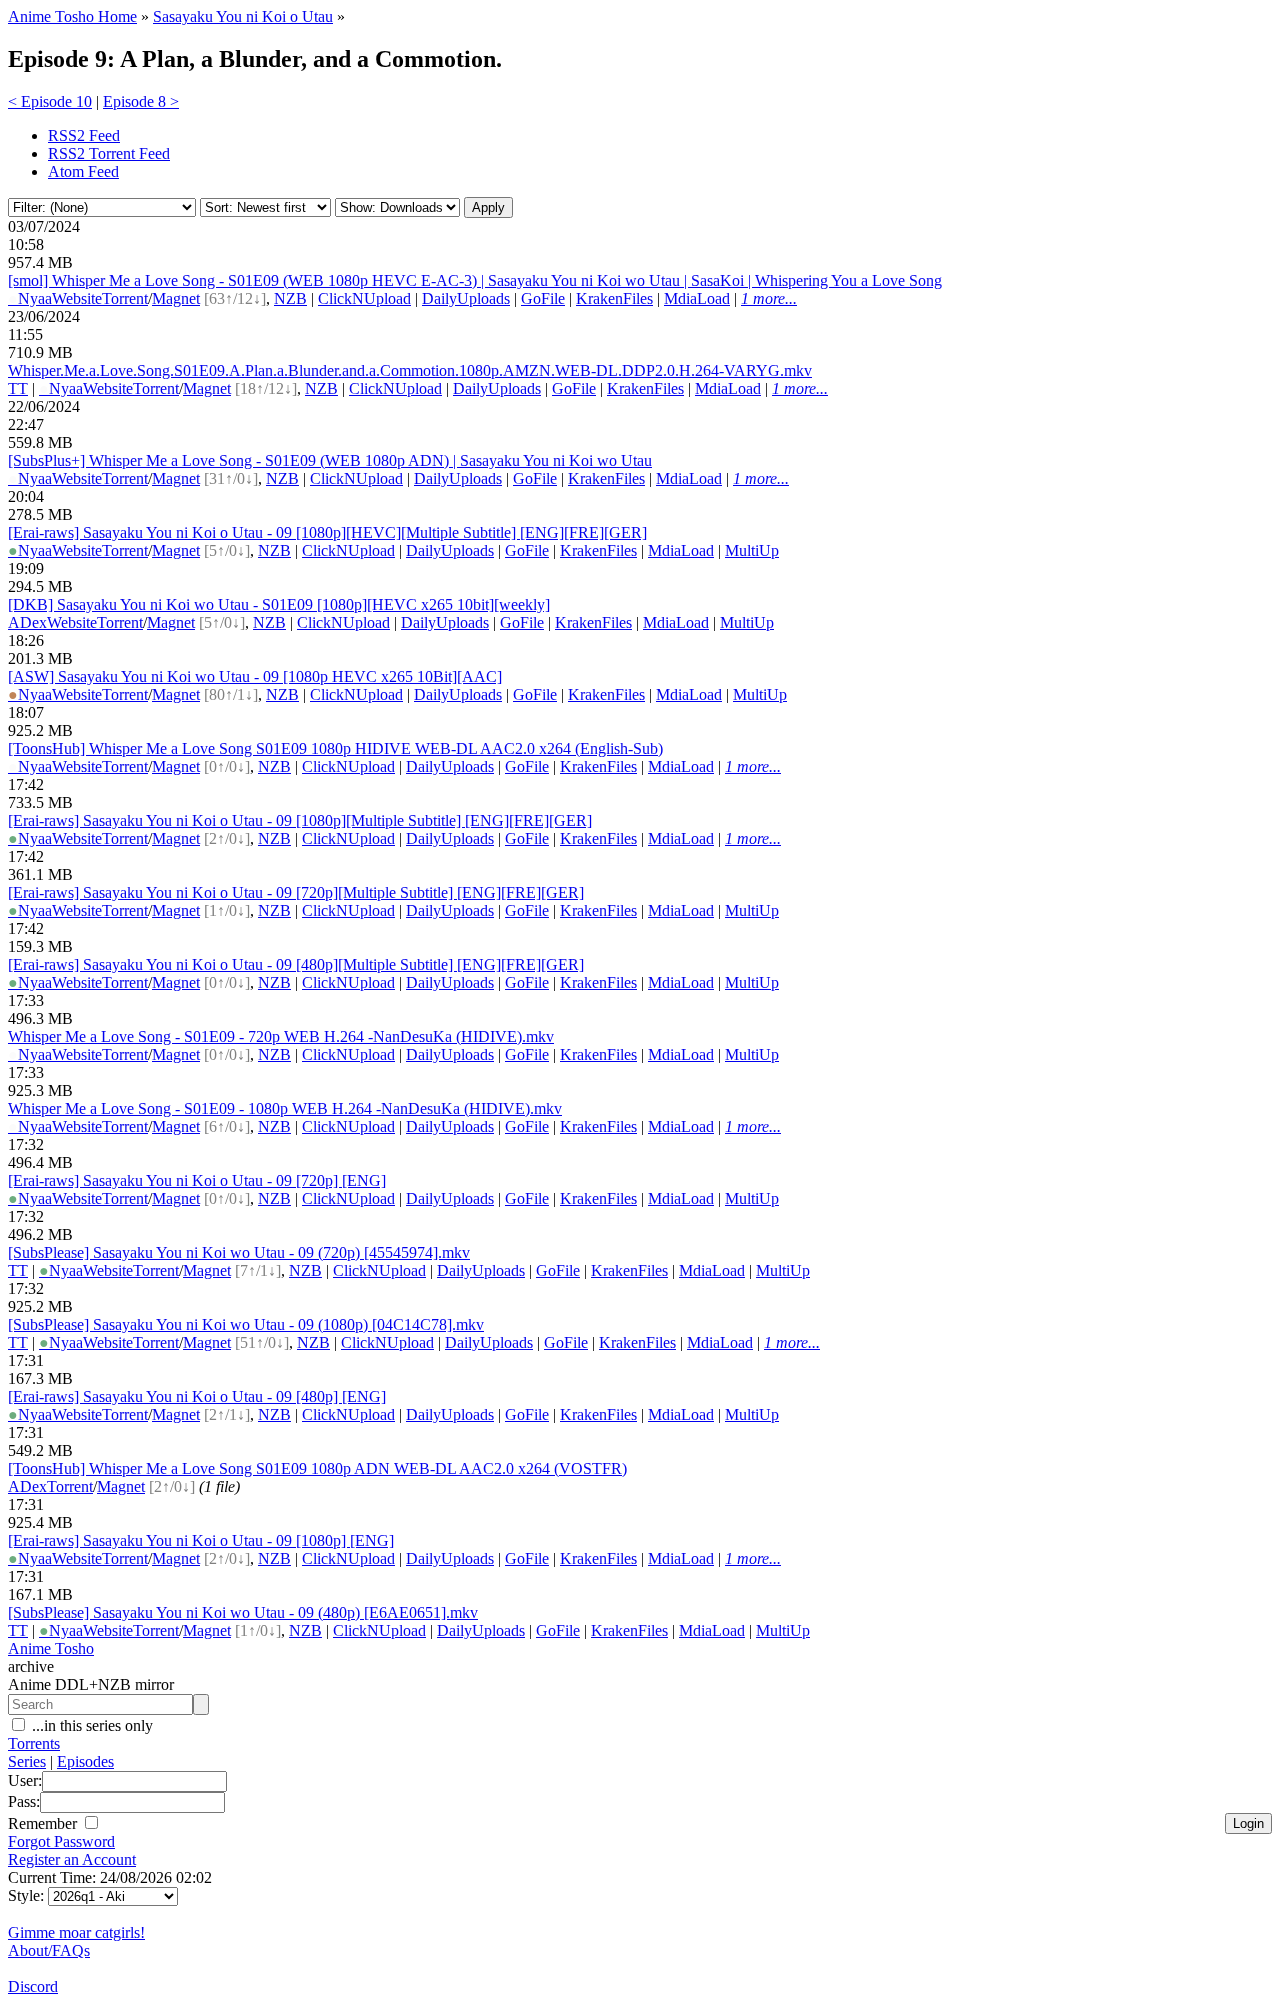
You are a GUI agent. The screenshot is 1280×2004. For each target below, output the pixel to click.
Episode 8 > (141, 101)
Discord (33, 1986)
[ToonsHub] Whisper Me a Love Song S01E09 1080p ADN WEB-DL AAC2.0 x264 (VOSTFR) (317, 1468)
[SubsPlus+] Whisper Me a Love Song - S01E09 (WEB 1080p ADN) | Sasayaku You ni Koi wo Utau (330, 460)
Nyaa (30, 298)
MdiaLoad (697, 298)
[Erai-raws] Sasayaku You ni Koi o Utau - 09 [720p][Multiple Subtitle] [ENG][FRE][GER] (296, 892)
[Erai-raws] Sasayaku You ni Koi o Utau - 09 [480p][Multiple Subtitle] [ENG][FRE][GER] (296, 964)
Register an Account (72, 1859)
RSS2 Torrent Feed (109, 153)
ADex (27, 622)
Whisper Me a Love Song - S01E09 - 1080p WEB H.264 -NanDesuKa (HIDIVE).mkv (285, 1108)
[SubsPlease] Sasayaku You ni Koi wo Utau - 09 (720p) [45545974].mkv (239, 1252)
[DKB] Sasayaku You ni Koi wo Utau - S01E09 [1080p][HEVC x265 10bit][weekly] (279, 604)
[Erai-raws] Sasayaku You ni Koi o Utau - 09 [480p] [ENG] (197, 1396)
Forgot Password (61, 1841)
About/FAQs (49, 1950)
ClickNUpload (364, 298)
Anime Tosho (51, 1648)
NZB (290, 298)
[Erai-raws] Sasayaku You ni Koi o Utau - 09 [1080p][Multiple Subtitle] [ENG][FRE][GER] (300, 820)
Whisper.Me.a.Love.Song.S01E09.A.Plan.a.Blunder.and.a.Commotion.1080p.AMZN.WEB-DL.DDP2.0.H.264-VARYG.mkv (410, 370)
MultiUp (752, 550)
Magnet (176, 298)
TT (18, 388)
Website (77, 298)
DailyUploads (466, 298)
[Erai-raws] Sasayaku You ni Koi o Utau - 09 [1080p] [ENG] (201, 1540)
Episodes (85, 1761)
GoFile (543, 298)
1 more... (769, 298)
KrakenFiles (614, 298)
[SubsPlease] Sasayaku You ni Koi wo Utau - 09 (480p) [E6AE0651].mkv (243, 1612)
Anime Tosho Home (72, 16)
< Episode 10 (50, 101)
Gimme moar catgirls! (76, 1932)
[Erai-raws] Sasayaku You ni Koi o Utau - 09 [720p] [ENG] (197, 1180)
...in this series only (90, 1725)
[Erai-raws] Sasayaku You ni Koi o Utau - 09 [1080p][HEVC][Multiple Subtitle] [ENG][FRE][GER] (327, 532)
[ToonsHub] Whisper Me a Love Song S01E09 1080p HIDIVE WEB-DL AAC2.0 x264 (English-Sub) (335, 748)
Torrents (34, 1743)
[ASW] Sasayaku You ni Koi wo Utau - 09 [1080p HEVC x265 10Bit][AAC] (255, 676)
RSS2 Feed (84, 135)
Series (27, 1761)
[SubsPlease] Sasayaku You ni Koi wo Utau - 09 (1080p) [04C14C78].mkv (246, 1324)
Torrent (125, 298)
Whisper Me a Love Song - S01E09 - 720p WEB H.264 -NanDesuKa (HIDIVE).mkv (281, 1036)
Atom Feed (83, 171)
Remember (44, 1823)
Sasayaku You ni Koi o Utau (243, 16)
